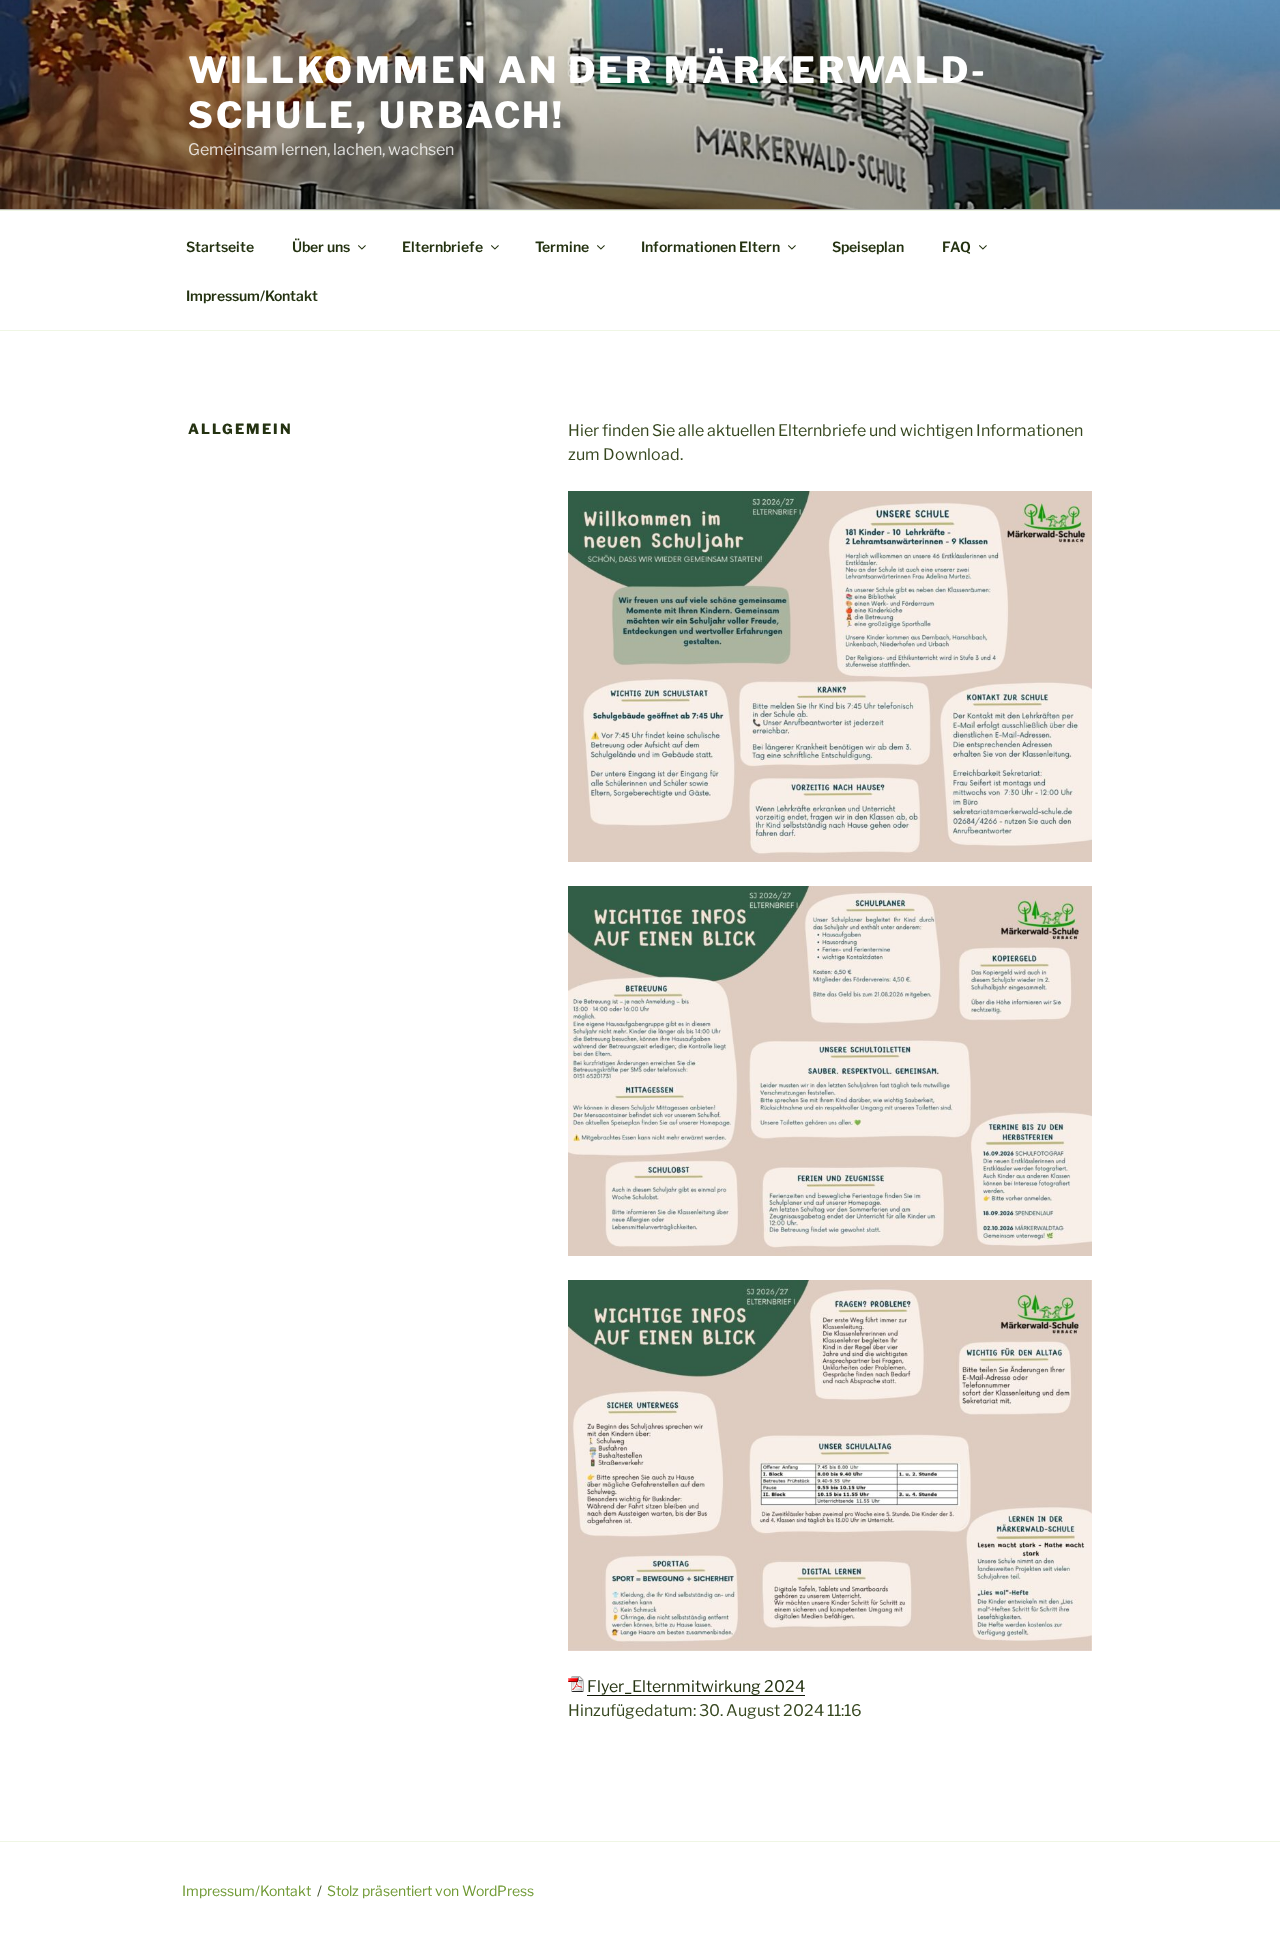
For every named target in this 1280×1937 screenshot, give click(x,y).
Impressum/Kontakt (252, 295)
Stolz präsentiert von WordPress (430, 1890)
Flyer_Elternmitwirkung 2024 (696, 1686)
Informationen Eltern (710, 246)
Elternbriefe (442, 246)
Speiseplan (868, 246)
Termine (562, 246)
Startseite (220, 246)
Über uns (321, 246)
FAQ (956, 246)
